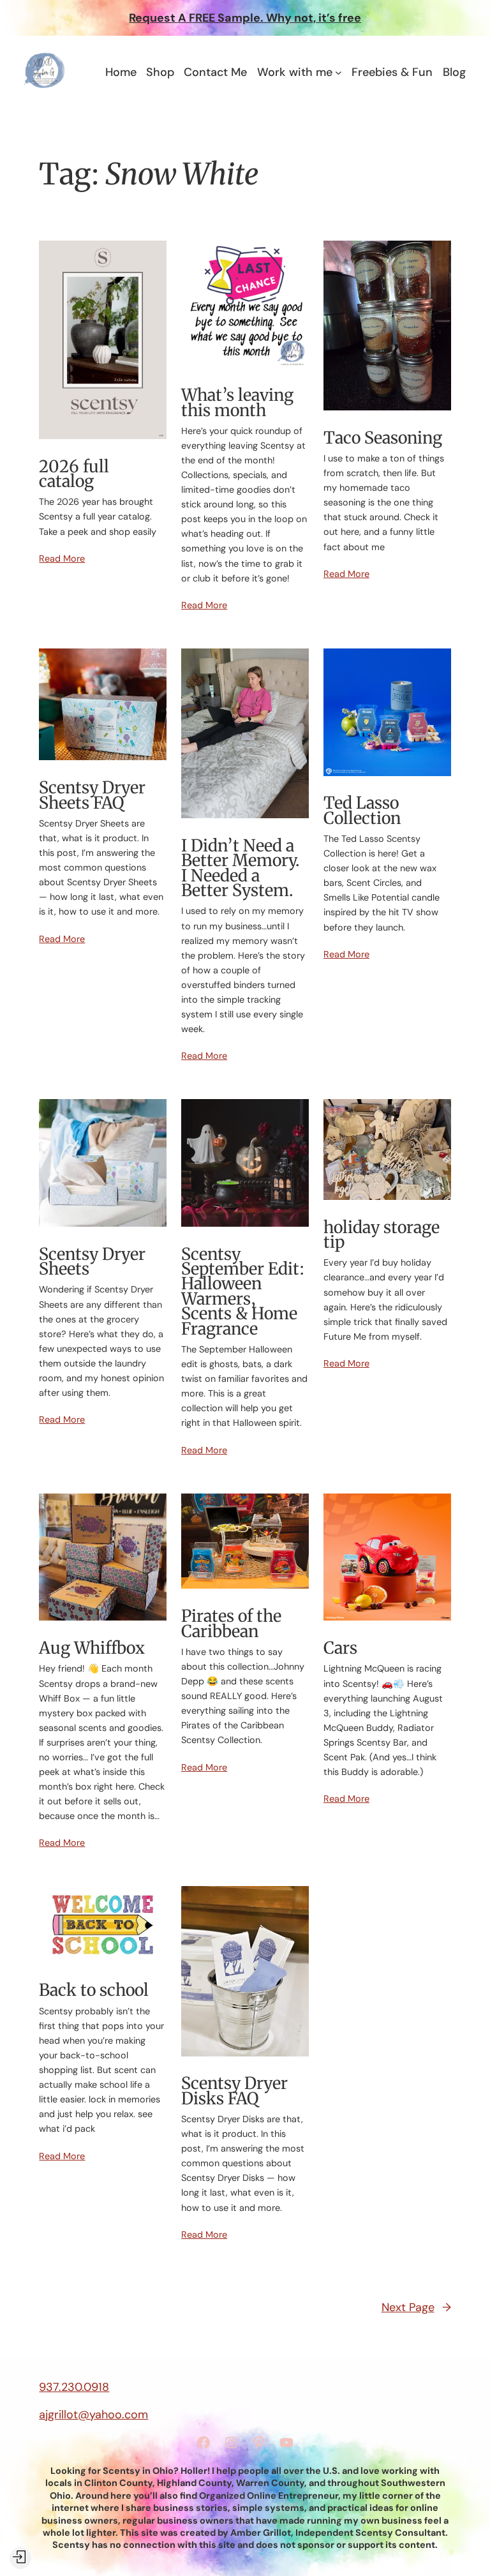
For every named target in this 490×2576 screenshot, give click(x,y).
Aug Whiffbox (92, 1648)
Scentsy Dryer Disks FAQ (234, 2091)
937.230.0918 (74, 2387)
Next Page (416, 2307)
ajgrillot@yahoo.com (93, 2415)
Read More (62, 558)
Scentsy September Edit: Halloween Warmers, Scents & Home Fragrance (243, 1291)
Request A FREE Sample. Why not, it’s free (245, 18)
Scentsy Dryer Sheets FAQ (92, 795)
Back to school (94, 1990)
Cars (340, 1648)
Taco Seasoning (383, 438)
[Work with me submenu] (338, 72)
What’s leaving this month (237, 402)
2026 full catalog (74, 474)
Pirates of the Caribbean (231, 1623)
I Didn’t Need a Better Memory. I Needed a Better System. (240, 868)
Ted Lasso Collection (362, 810)
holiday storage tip (382, 1235)
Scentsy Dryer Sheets (92, 1262)
